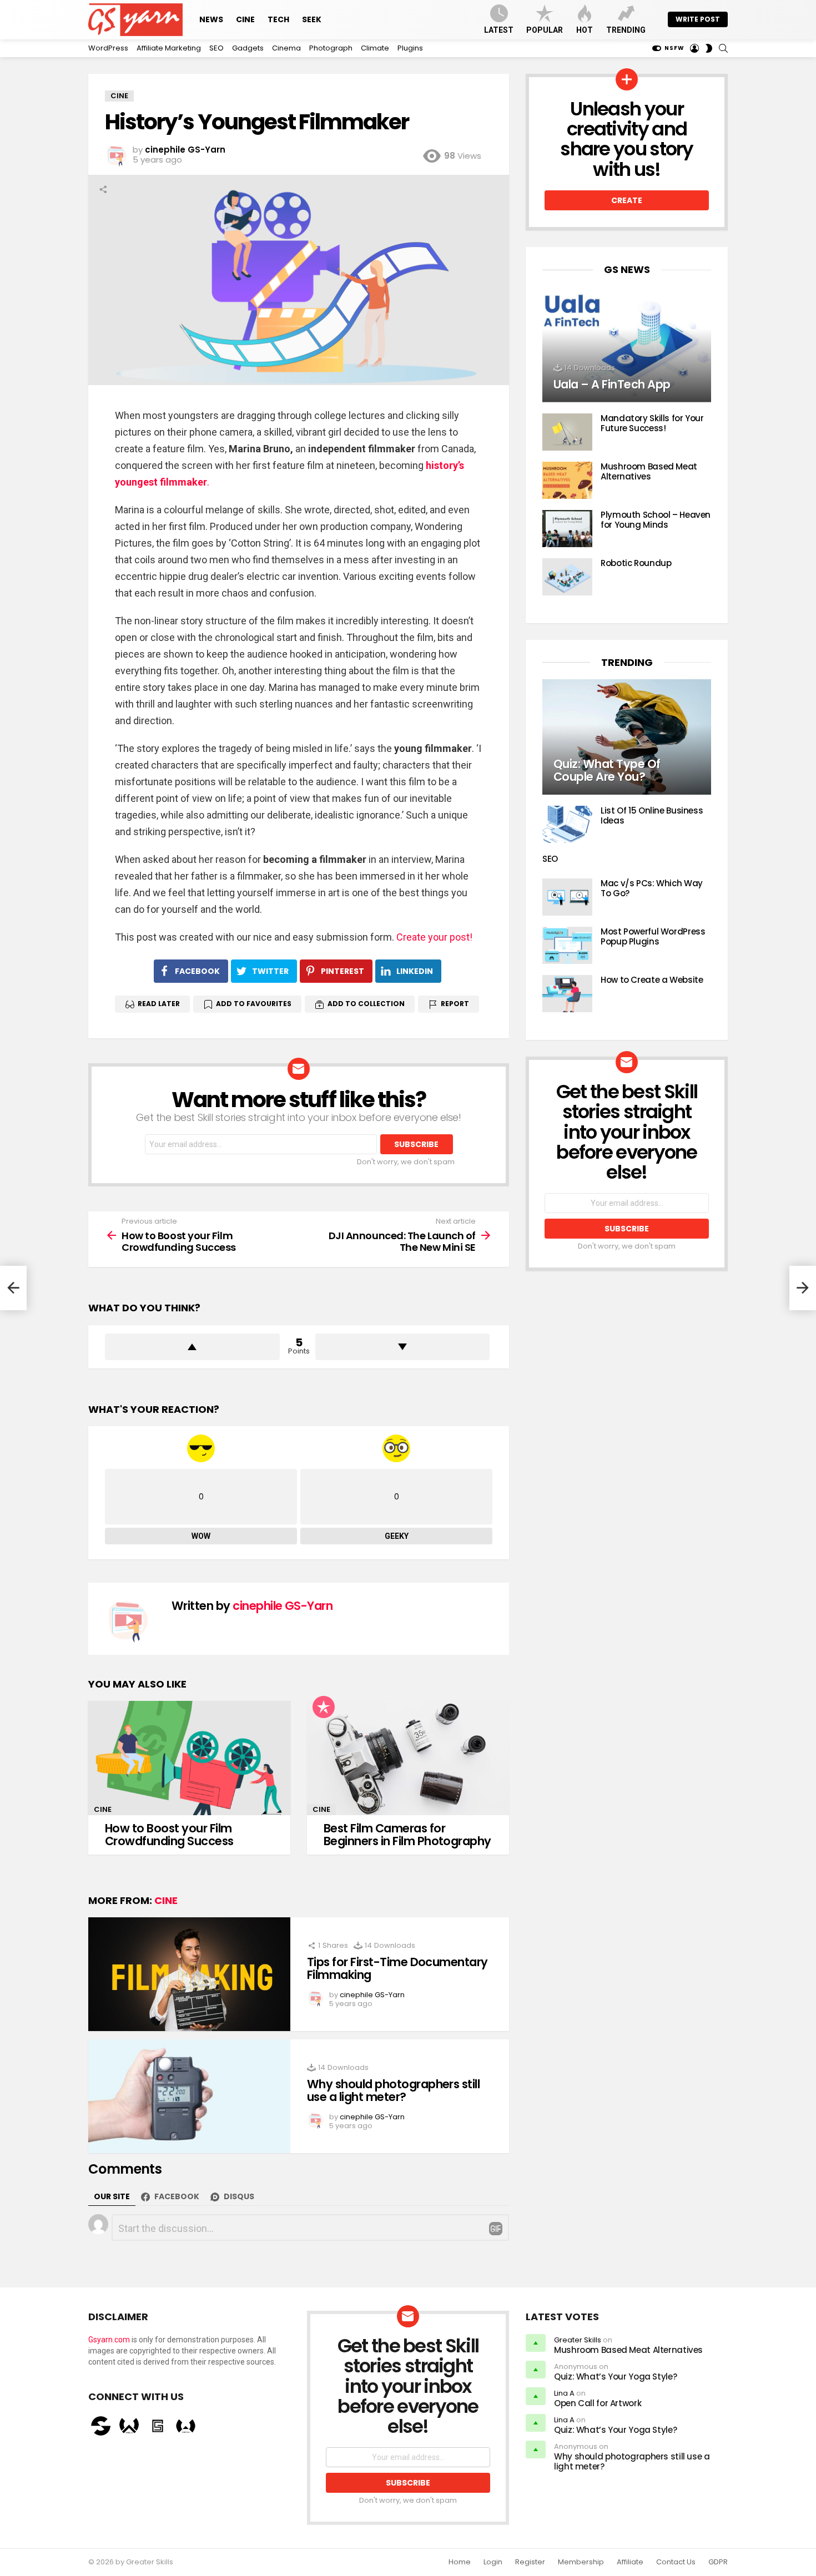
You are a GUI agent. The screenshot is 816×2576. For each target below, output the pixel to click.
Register (530, 2562)
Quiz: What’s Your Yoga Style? (615, 2377)
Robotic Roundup (636, 563)
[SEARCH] (723, 48)
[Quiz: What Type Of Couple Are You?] (627, 737)
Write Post (698, 19)
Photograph (331, 48)
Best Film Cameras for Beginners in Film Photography (407, 1835)
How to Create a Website (652, 980)
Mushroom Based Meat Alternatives (649, 471)
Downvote (403, 1347)
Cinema (286, 48)
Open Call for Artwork (598, 2403)
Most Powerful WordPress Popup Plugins (653, 936)
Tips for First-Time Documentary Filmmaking (397, 1969)
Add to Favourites (254, 1004)
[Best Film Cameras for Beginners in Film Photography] (408, 1758)
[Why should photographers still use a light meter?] (189, 2096)
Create (627, 200)
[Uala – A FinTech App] (627, 345)
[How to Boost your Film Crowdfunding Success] (189, 1758)
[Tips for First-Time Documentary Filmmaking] (189, 1974)
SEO (216, 48)
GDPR (718, 2562)
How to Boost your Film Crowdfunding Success (169, 1835)
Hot (585, 30)
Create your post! (434, 937)
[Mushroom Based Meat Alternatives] (567, 480)
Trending (626, 30)
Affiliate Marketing (169, 48)
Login (493, 2562)
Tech (278, 19)
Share (103, 189)
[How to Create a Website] (567, 994)
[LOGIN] (694, 48)
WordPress (108, 48)
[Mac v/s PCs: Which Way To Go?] (567, 897)
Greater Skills (578, 2340)
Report (455, 1004)
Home (460, 2562)
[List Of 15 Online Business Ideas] (567, 824)
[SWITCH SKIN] (709, 48)
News (211, 19)
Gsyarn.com (109, 2340)
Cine (245, 19)
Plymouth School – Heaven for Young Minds (656, 520)
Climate (375, 48)
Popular (545, 30)
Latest (499, 30)
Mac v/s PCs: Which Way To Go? (652, 888)
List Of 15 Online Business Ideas (652, 815)
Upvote (192, 1347)
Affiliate (630, 2562)
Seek (312, 19)
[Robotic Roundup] (567, 577)
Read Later (159, 1004)
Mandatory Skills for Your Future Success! (652, 423)
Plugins (410, 48)
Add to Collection (366, 1004)
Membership (581, 2562)
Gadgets (248, 48)
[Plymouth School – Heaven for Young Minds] (567, 529)
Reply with (496, 2229)
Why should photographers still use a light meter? (393, 2091)
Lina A (564, 2393)
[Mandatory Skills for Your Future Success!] (567, 432)
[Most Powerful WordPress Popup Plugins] (567, 945)
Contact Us (676, 2562)
